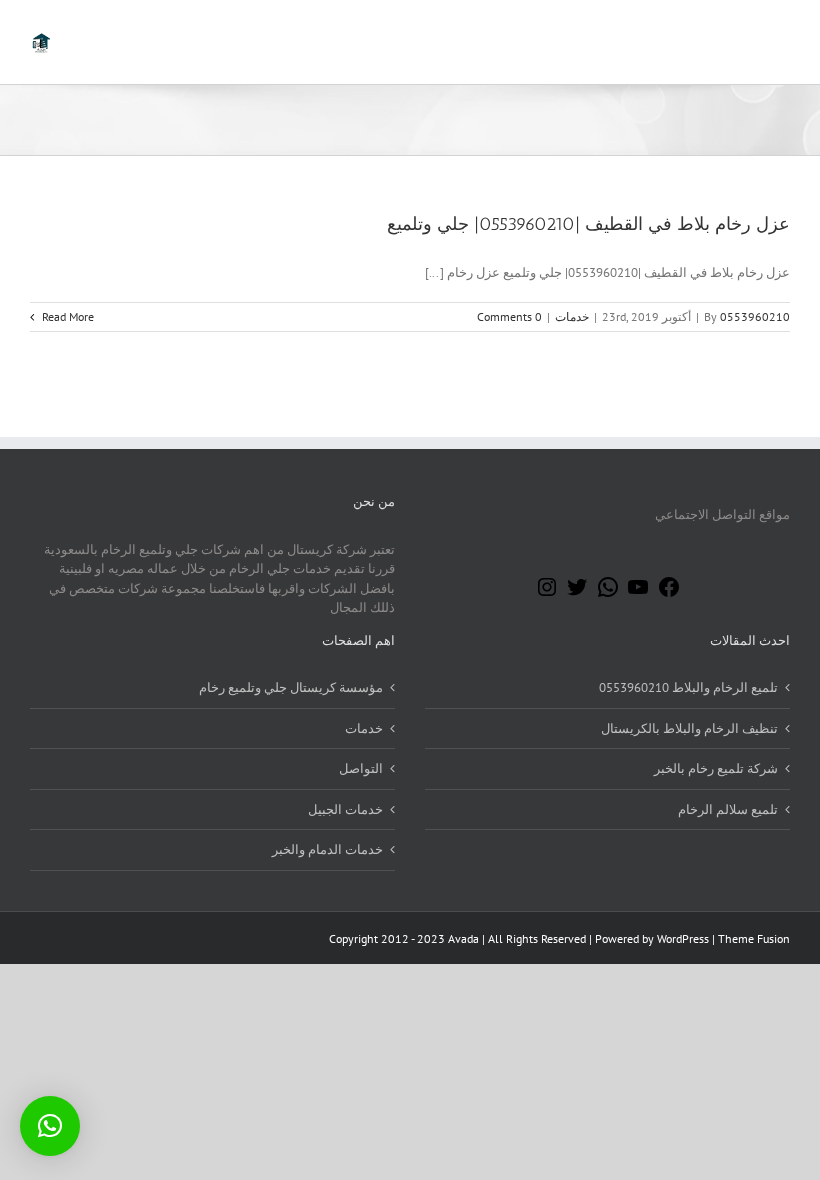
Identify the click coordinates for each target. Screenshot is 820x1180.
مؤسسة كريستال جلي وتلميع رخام (291, 687)
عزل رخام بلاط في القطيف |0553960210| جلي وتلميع (588, 224)
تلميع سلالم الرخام (728, 809)
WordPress (683, 938)
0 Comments (509, 316)
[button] (50, 1126)
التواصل (361, 768)
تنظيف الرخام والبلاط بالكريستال (689, 728)
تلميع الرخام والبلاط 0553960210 (688, 687)
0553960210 (755, 316)
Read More (66, 316)
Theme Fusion (754, 938)
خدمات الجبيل (345, 809)
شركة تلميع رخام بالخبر (716, 768)
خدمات (572, 316)
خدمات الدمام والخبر (327, 849)
